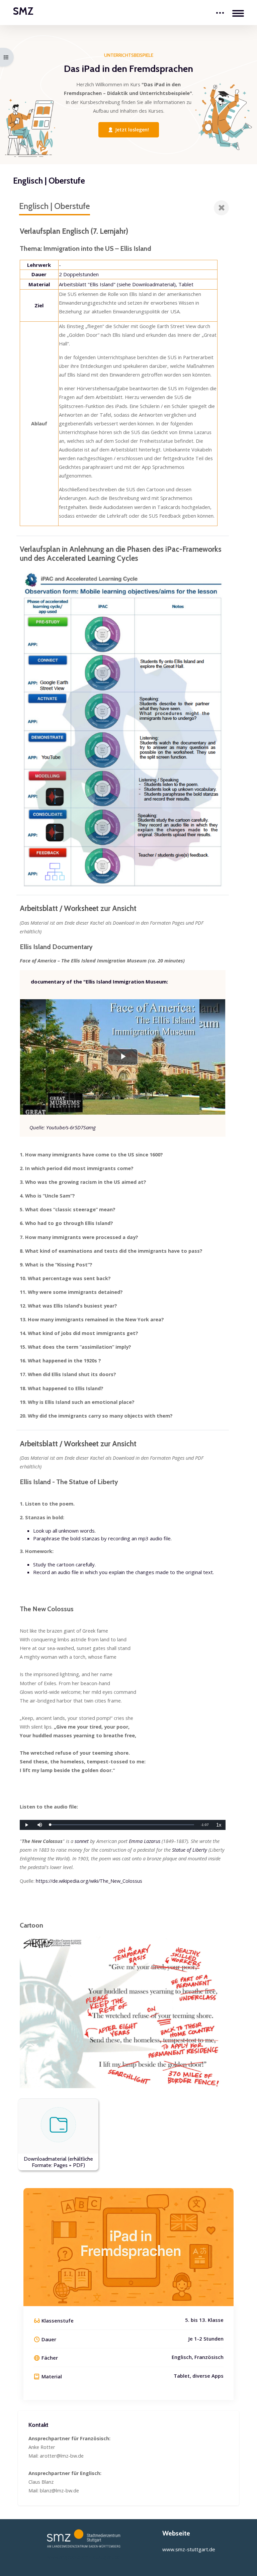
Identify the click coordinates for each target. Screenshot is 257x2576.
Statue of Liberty (190, 1850)
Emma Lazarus (145, 1841)
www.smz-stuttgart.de (189, 2549)
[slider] (122, 1825)
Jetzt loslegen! (132, 130)
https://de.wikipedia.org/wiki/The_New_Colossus (89, 1881)
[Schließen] (221, 208)
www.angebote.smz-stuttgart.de (83, 2557)
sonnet (82, 1841)
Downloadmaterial (153, 284)
